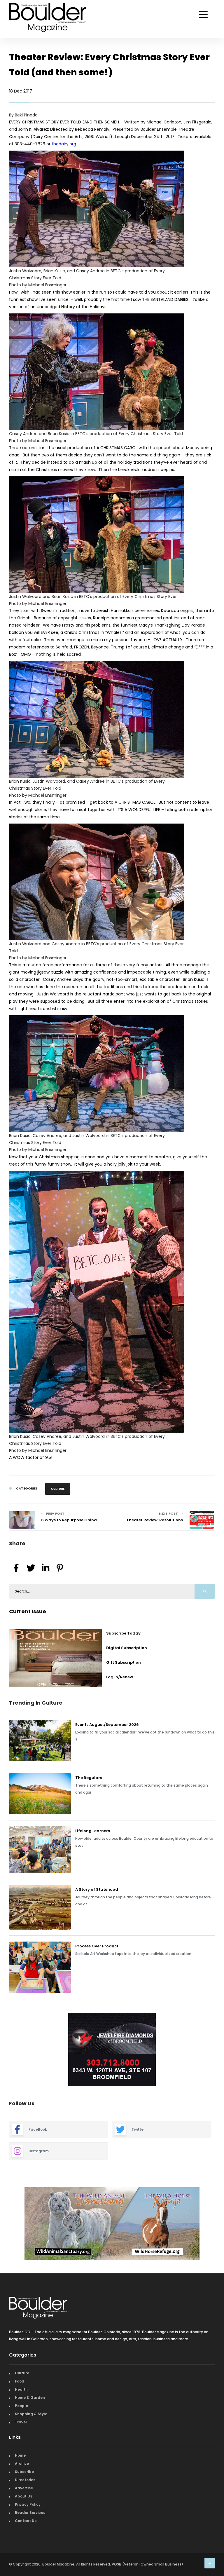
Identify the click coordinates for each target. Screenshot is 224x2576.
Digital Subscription (127, 1648)
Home (20, 2452)
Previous (5, 2051)
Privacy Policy (28, 2501)
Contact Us (26, 2518)
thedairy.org (64, 144)
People (21, 2403)
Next (219, 2051)
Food (20, 2378)
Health (21, 2386)
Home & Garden (30, 2395)
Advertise (24, 2485)
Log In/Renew (120, 1677)
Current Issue (28, 1611)
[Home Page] (48, 10)
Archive (22, 2461)
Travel (21, 2419)
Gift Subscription (124, 1662)
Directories (25, 2477)
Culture (58, 1489)
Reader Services (30, 2510)
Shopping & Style (31, 2411)
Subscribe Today (123, 1633)
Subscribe (24, 2469)
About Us (23, 2493)
